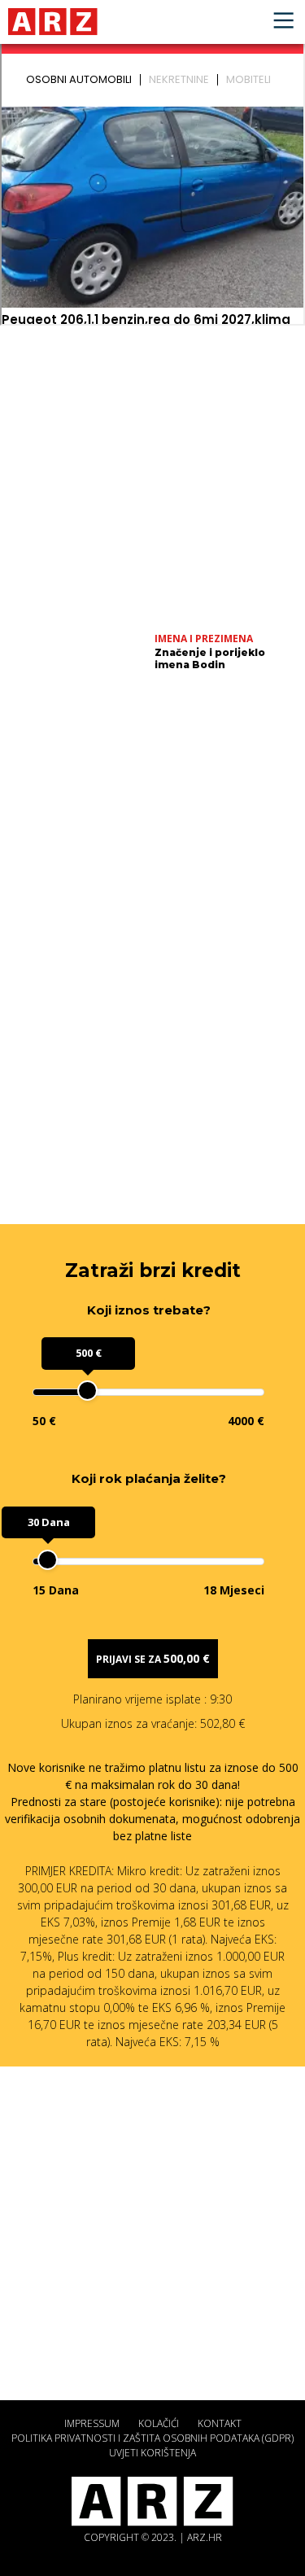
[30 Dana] (48, 1560)
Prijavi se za (153, 1658)
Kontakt (220, 2423)
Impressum (92, 2423)
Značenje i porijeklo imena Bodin (210, 658)
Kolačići (159, 2423)
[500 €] (87, 1391)
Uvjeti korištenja (152, 2453)
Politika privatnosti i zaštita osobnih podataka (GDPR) (152, 2438)
